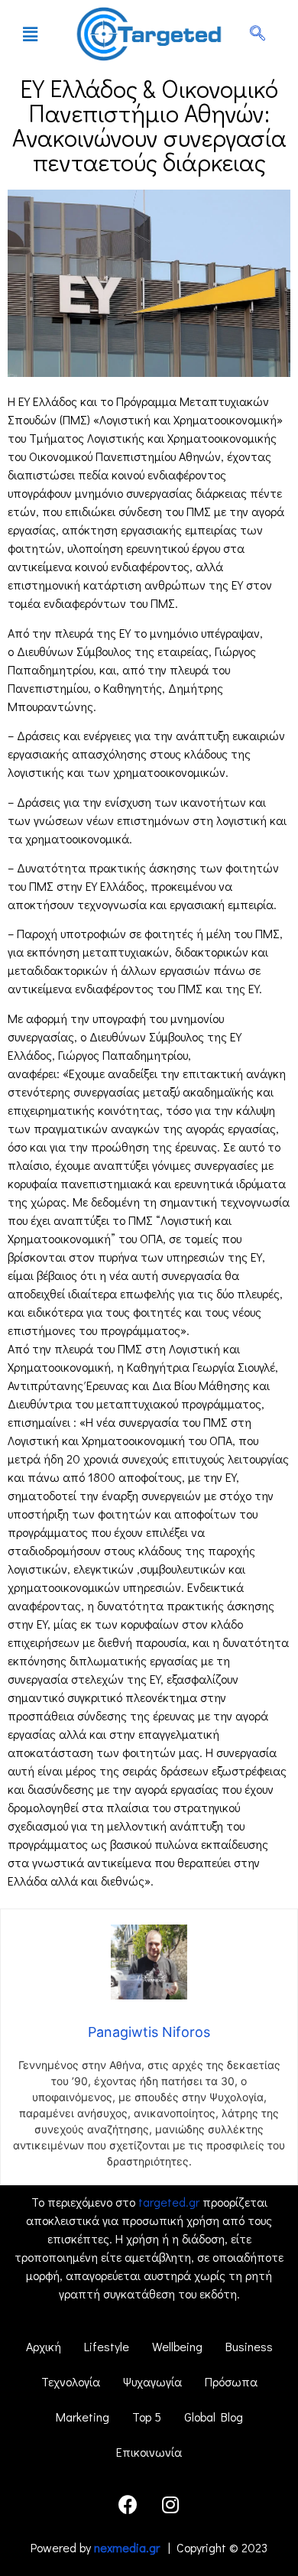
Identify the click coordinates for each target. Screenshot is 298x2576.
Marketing (83, 2417)
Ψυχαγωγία (152, 2381)
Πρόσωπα (231, 2381)
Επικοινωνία (149, 2452)
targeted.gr (169, 2202)
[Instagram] (170, 2504)
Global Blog (214, 2417)
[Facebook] (128, 2504)
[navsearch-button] (258, 34)
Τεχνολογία (71, 2381)
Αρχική (44, 2346)
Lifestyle (107, 2346)
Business (249, 2346)
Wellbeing (177, 2346)
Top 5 (147, 2417)
